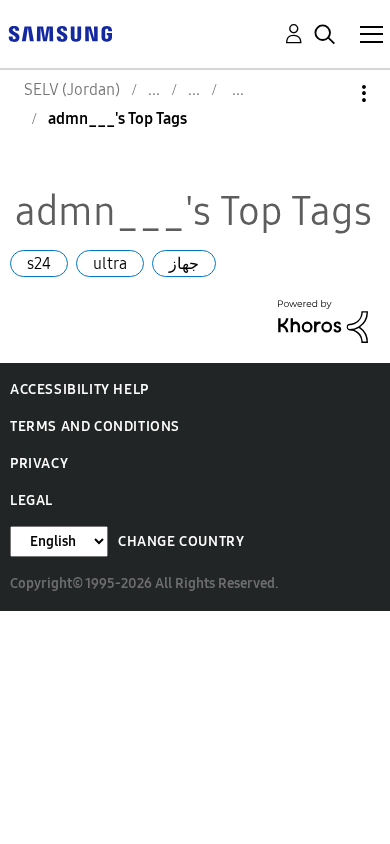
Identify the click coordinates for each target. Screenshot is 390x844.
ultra (110, 263)
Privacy (39, 463)
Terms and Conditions (95, 426)
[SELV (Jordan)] (60, 32)
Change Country (181, 541)
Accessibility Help (79, 389)
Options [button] (330, 93)
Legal (31, 500)
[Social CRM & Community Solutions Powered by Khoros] (323, 319)
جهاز (184, 263)
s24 (39, 263)
